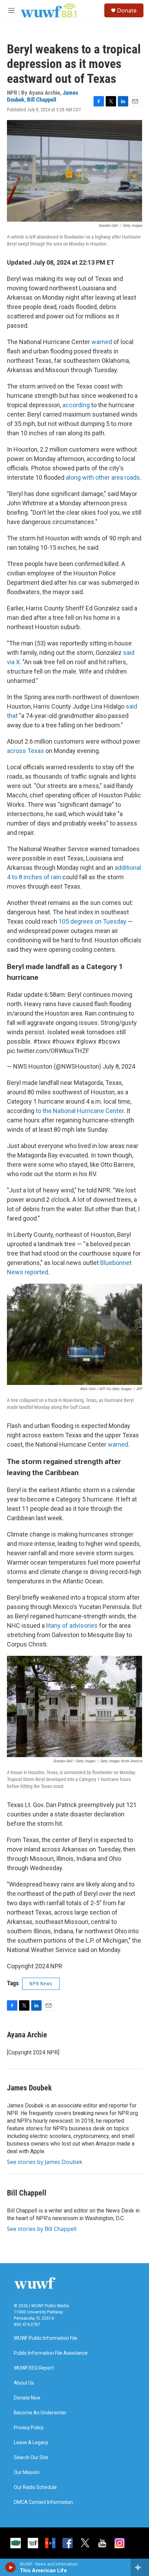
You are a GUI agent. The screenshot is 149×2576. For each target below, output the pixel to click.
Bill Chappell (42, 100)
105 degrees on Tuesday (93, 921)
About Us (24, 2383)
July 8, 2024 (119, 1066)
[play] (11, 2567)
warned (102, 342)
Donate (127, 10)
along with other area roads (103, 477)
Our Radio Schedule (35, 2487)
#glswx (86, 1041)
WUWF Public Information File (46, 2338)
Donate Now (27, 2398)
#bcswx (109, 1041)
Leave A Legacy (31, 2443)
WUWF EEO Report (34, 2368)
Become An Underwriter (40, 2413)
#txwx (42, 1041)
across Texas (25, 751)
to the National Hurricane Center (80, 1111)
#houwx (63, 1041)
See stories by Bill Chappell (42, 2229)
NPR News (41, 1984)
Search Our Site (31, 2458)
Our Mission (27, 2472)
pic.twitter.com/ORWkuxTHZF (48, 1051)
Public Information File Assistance (51, 2353)
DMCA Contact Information (43, 2502)
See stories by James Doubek (45, 2162)
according (76, 405)
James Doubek (29, 2088)
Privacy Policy (29, 2428)
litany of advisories (72, 1625)
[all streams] (140, 2567)
